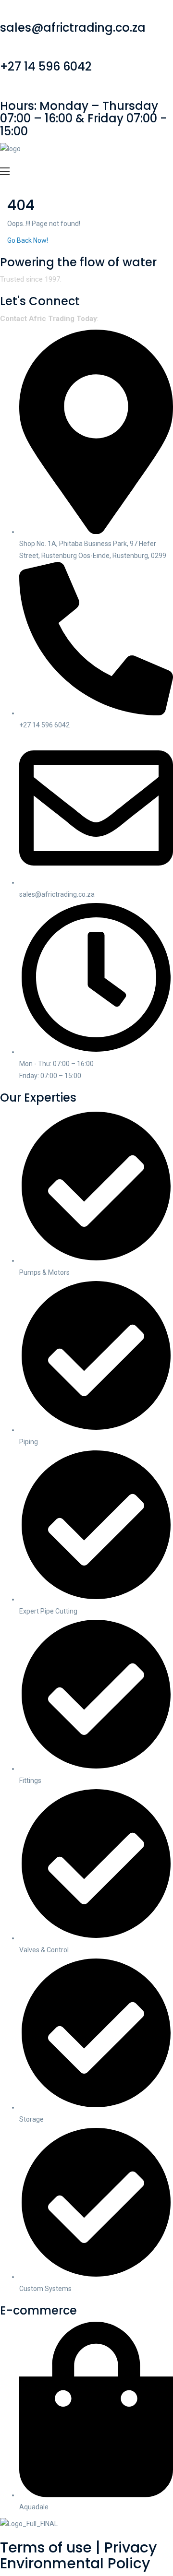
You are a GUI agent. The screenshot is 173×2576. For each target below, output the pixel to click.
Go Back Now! (28, 240)
